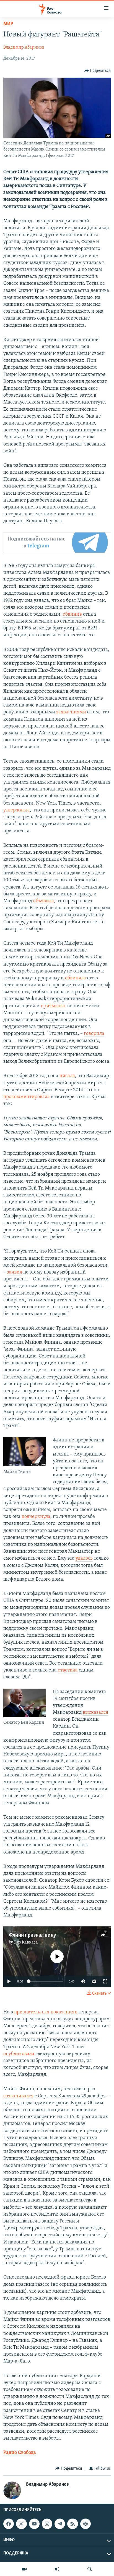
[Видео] (24, 2569)
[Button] (98, 71)
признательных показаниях (46, 2012)
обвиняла (76, 978)
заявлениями (71, 712)
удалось (84, 1559)
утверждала (17, 810)
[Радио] (57, 2569)
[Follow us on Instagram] (47, 2524)
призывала (53, 1006)
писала (67, 1076)
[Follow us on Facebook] (9, 2524)
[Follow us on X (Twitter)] (21, 2524)
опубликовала (19, 2054)
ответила (68, 1670)
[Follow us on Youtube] (34, 2524)
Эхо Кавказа (26, 1942)
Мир (8, 24)
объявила (44, 901)
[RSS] (72, 2524)
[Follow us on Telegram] (60, 2524)
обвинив (72, 615)
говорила (94, 1034)
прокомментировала (27, 1097)
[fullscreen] (105, 1981)
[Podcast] (85, 2524)
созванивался (18, 2096)
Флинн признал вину (33, 1935)
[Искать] (90, 2569)
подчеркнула (36, 1517)
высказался (95, 1713)
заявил (15, 1272)
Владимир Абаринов (24, 48)
